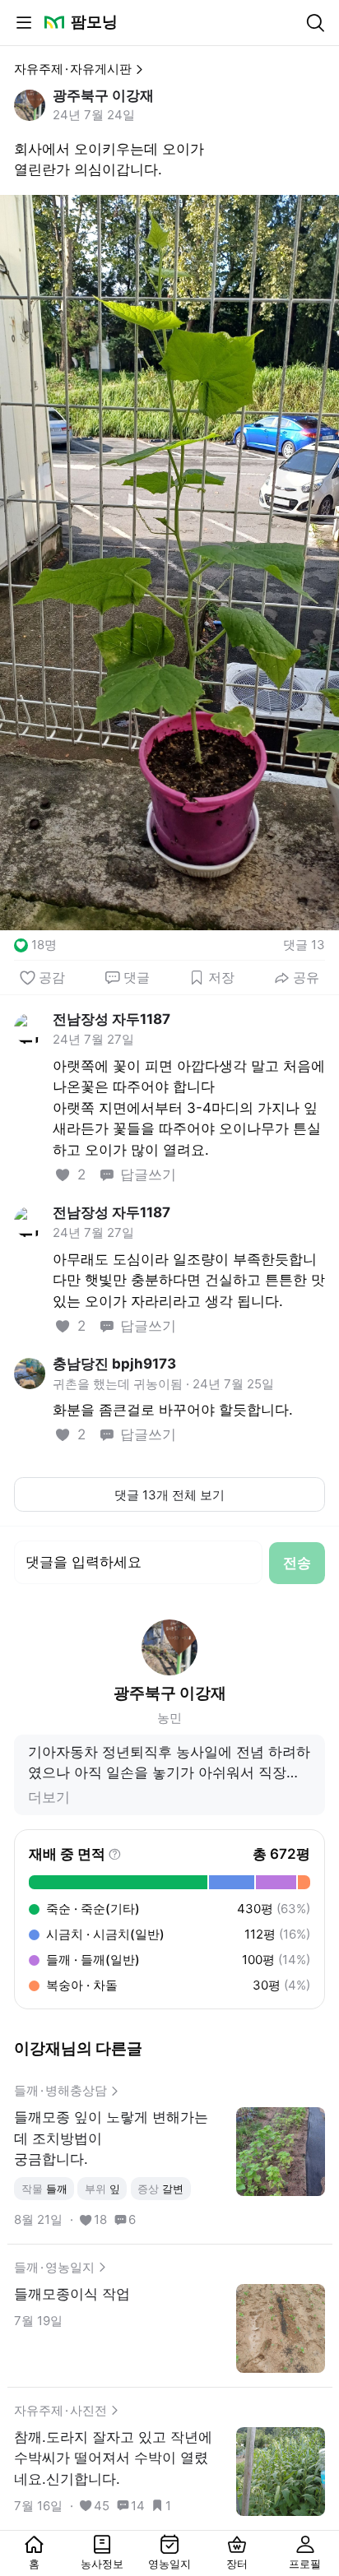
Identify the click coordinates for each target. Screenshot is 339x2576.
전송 (297, 1563)
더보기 (49, 1797)
